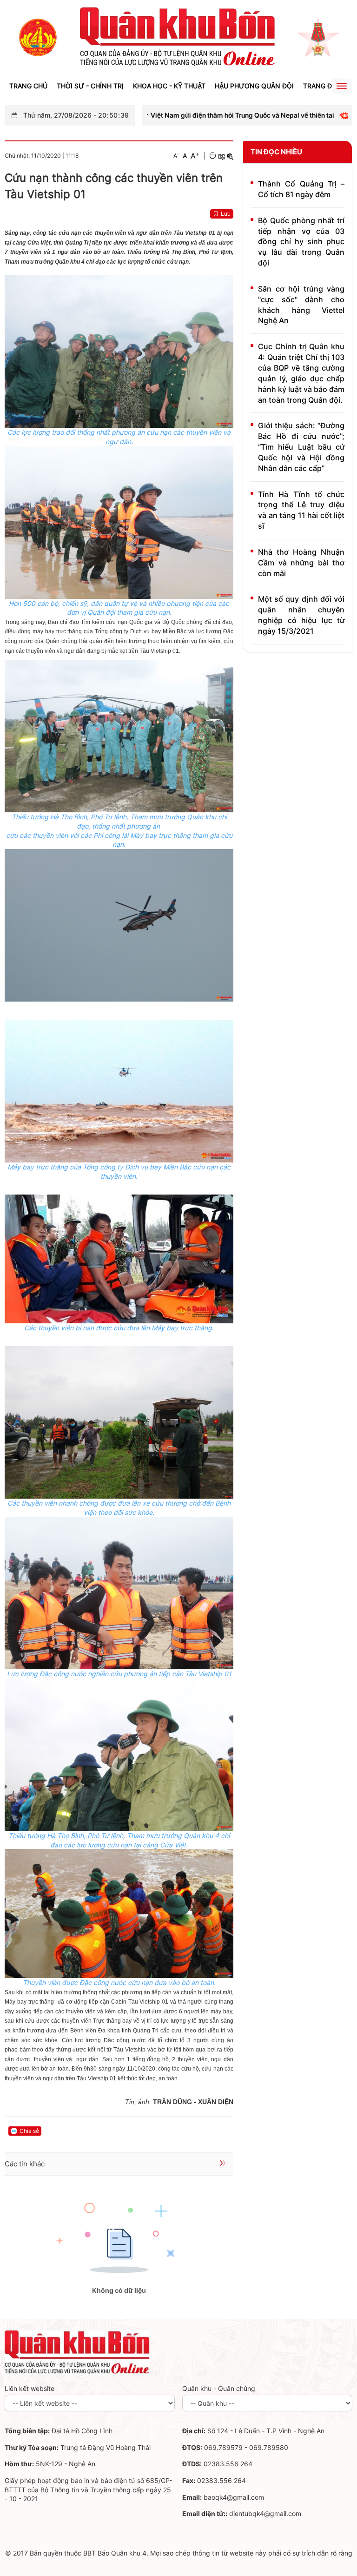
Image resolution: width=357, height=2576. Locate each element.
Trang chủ (28, 86)
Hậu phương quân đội (254, 86)
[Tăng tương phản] (221, 156)
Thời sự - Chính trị (90, 86)
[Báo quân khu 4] (77, 2352)
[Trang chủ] (38, 37)
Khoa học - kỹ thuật (169, 86)
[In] (212, 156)
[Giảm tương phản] (230, 156)
